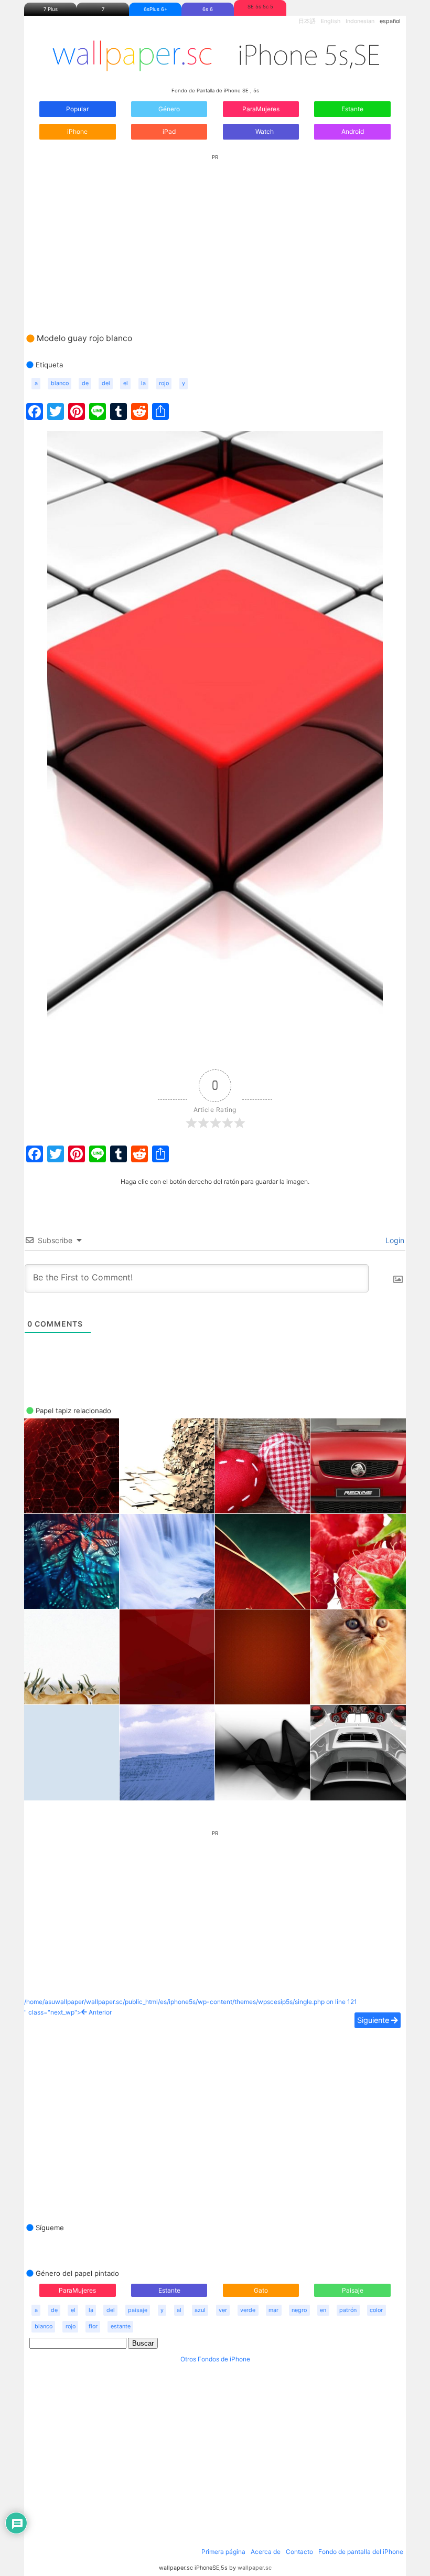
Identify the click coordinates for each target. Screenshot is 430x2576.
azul (200, 2310)
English (331, 21)
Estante (352, 109)
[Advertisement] (215, 234)
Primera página (223, 2552)
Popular (77, 109)
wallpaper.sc (255, 2568)
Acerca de (266, 2552)
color (376, 2310)
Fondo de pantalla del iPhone (361, 2552)
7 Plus (51, 9)
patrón (348, 2310)
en (323, 2310)
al (179, 2310)
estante (121, 2326)
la (143, 383)
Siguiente (374, 2020)
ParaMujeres (261, 109)
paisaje (138, 2310)
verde (248, 2310)
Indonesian (360, 21)
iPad (169, 131)
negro (299, 2310)
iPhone (77, 131)
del (106, 383)
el (126, 383)
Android (353, 131)
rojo (164, 383)
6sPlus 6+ (155, 9)
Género (169, 109)
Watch (264, 131)
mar (273, 2310)
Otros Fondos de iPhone (215, 2359)
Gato (261, 2290)
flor (93, 2326)
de (85, 383)
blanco (60, 383)
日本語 (307, 21)
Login (394, 1240)
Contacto (299, 2552)
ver (223, 2310)
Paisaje (353, 2290)
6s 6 (208, 9)
